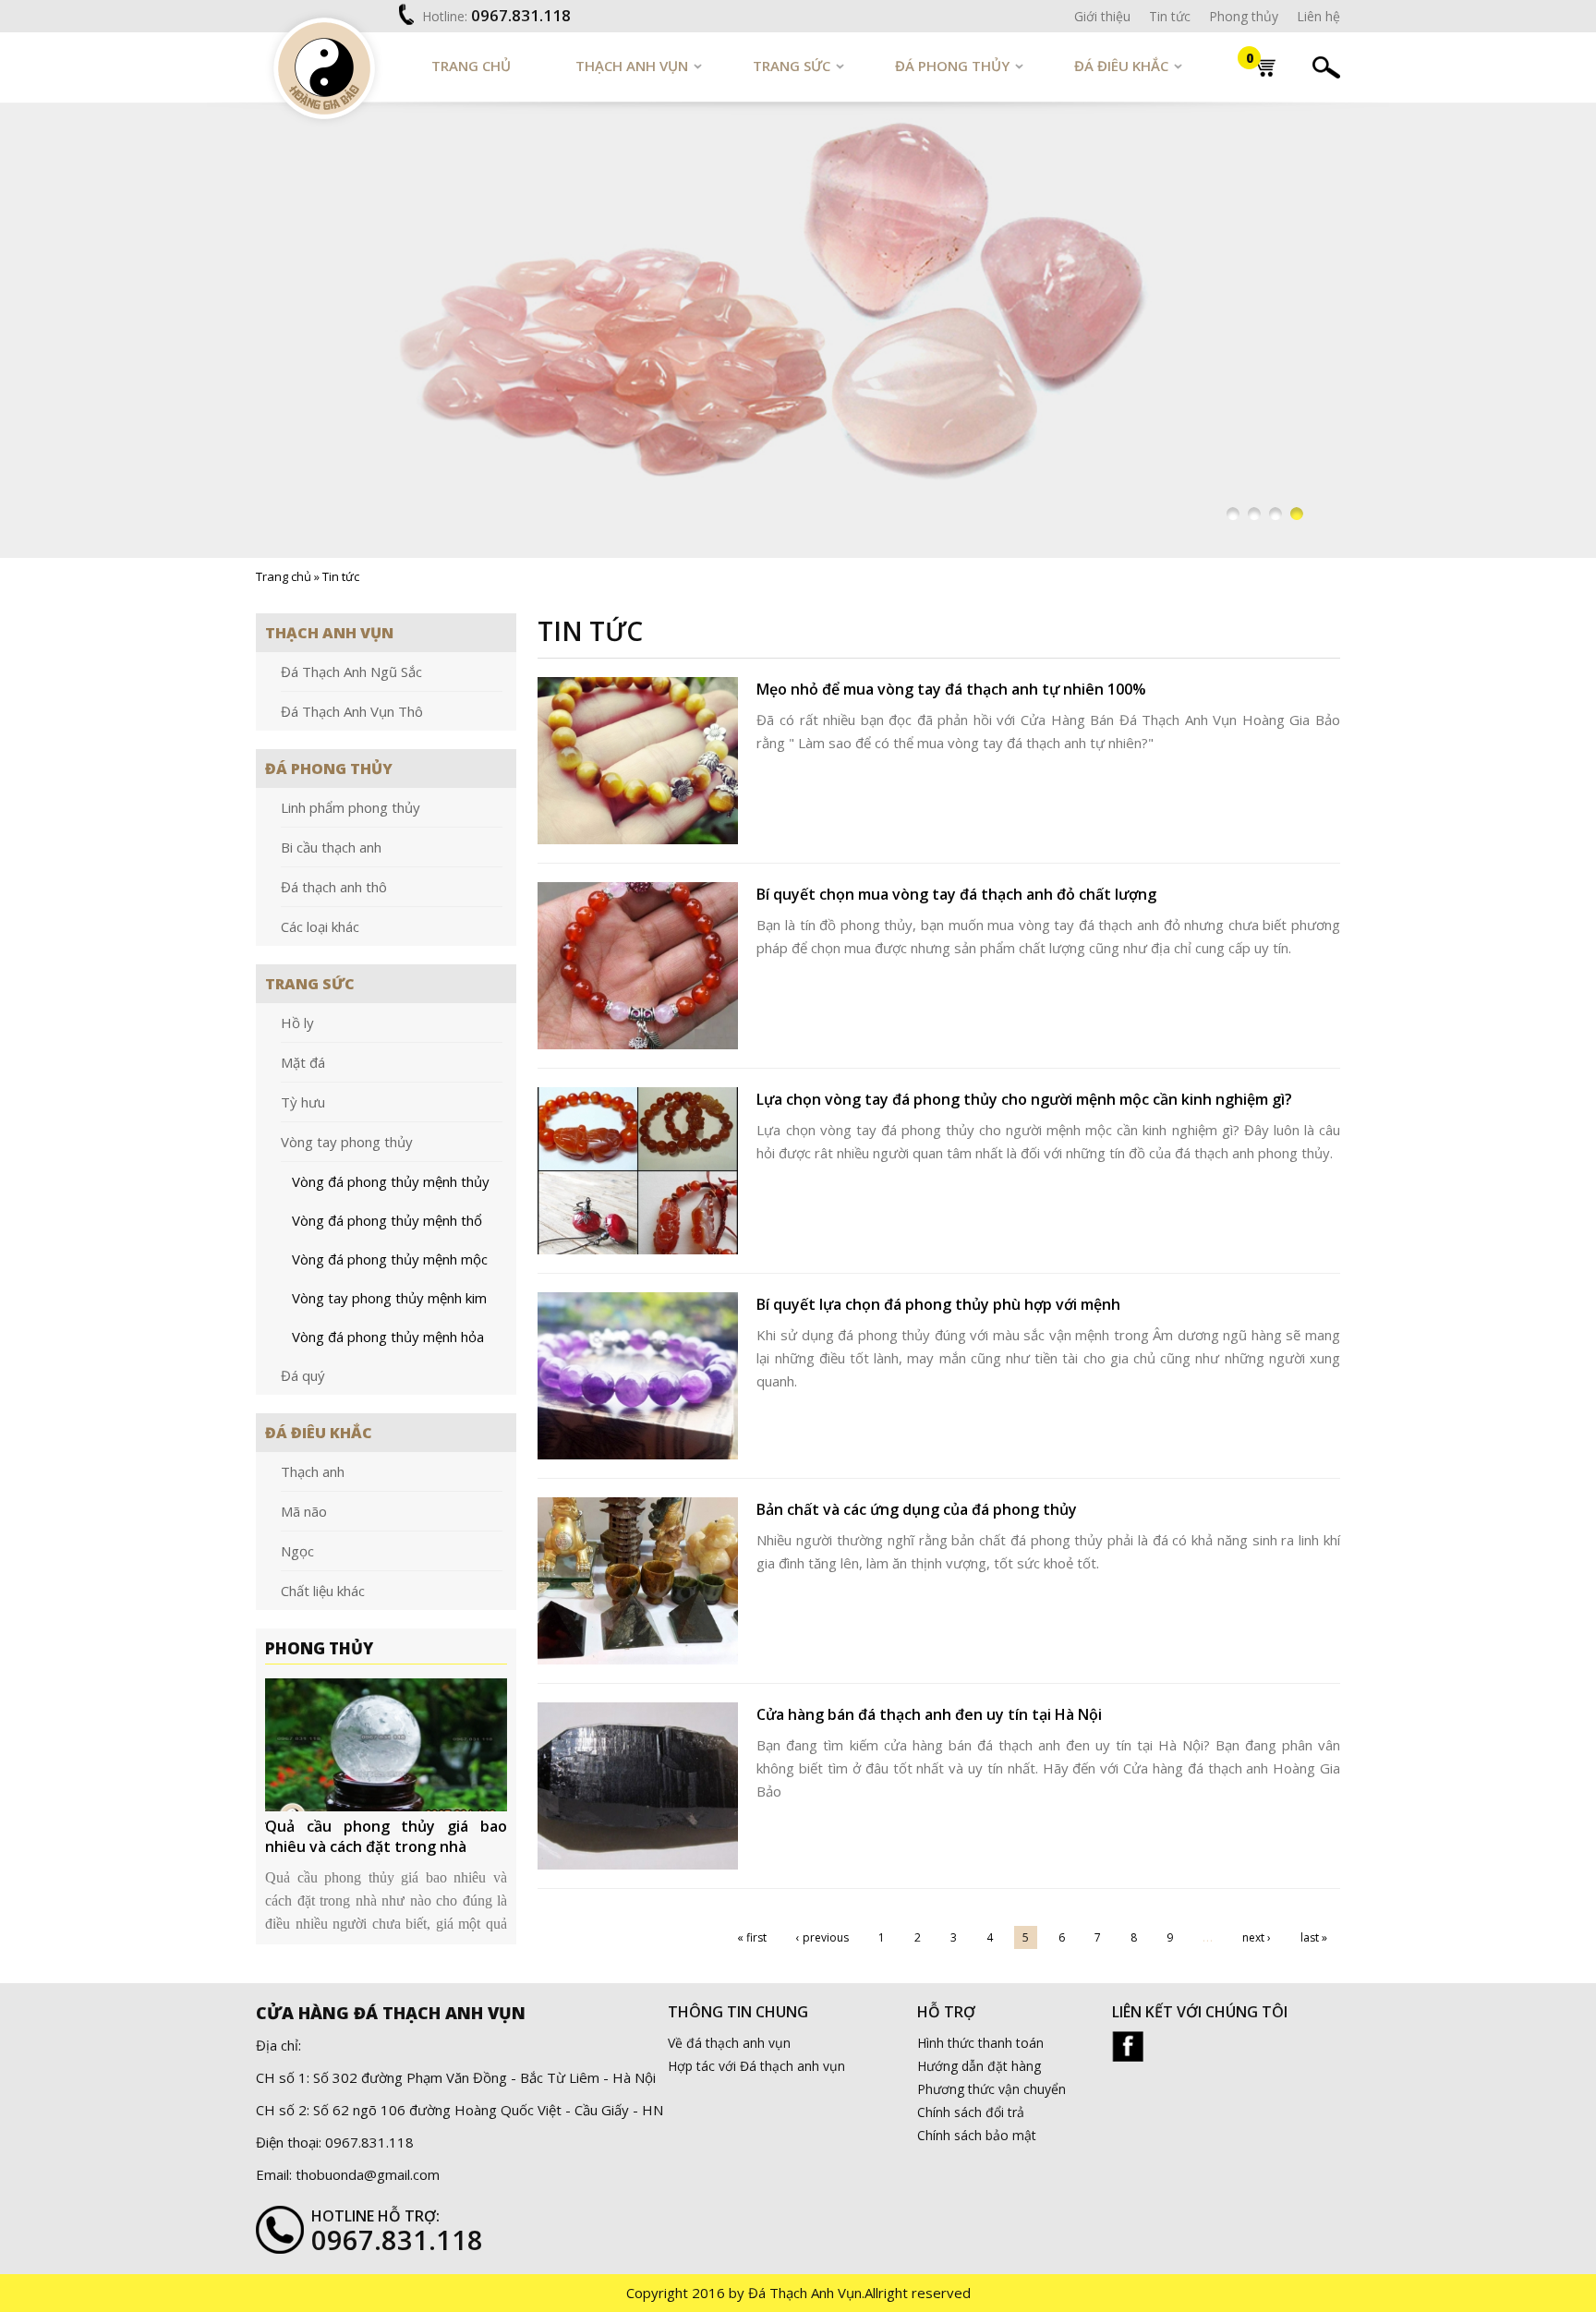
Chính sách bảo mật (977, 2135)
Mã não (304, 1511)
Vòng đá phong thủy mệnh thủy (391, 1181)
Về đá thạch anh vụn (729, 2043)
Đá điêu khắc (1121, 66)
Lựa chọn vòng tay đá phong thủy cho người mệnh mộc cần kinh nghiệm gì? (1024, 1099)
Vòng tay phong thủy (347, 1142)
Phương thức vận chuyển (991, 2089)
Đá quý (303, 1375)
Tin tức (1170, 16)
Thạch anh (313, 1471)
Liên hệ (1318, 16)
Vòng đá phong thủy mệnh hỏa (388, 1337)
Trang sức (792, 66)
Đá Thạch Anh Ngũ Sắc (351, 672)
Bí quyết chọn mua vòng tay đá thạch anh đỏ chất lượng (956, 894)
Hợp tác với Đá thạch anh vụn (756, 2066)
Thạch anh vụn (632, 66)
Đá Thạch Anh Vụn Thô (352, 711)
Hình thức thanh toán (980, 2043)
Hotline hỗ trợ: (375, 2216)
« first (752, 1937)
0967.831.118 (521, 15)
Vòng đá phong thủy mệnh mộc (390, 1259)
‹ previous (822, 1937)
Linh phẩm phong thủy (351, 807)
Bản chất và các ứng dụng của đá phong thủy (917, 1509)
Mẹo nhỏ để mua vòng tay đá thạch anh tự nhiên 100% (951, 689)
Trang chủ (471, 66)
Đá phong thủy (952, 66)
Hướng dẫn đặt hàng (979, 2066)
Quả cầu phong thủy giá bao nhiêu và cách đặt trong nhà (386, 1836)
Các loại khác (320, 926)
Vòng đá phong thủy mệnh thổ (387, 1220)
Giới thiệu (1102, 16)
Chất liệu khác (323, 1591)
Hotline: (445, 16)
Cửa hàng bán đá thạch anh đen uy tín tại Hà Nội (929, 1714)
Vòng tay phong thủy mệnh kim (389, 1298)
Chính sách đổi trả (971, 2112)
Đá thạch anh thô (334, 887)
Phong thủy (1244, 16)
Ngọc (297, 1551)
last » (1314, 1937)
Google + (1128, 2046)
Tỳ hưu (303, 1102)
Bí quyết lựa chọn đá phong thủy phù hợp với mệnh (938, 1304)
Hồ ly (297, 1023)
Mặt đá (303, 1062)
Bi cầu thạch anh (331, 847)
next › (1257, 1937)
